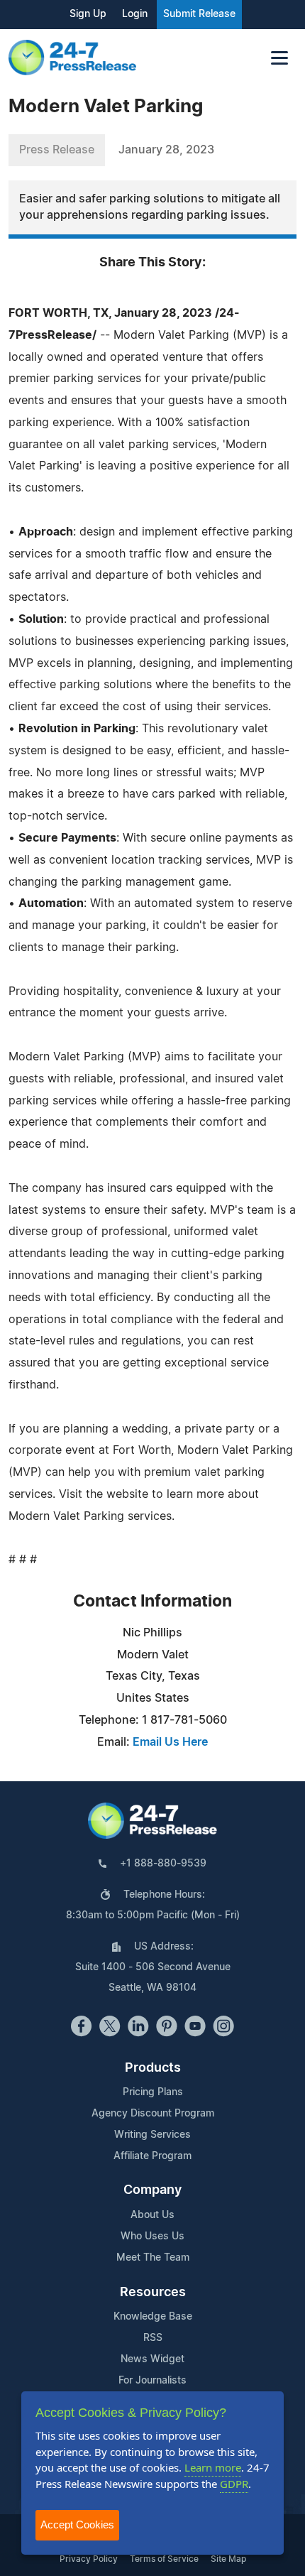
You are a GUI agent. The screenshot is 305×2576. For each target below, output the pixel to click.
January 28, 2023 (166, 150)
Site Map (228, 2559)
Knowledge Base (153, 2317)
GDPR (234, 2484)
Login (135, 14)
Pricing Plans (153, 2092)
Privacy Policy (89, 2559)
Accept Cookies (77, 2525)
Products (153, 2068)
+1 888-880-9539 (163, 1864)
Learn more (213, 2467)
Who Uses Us (152, 2237)
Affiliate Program (152, 2156)
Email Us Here (170, 1742)
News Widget (152, 2359)
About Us (152, 2215)
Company (152, 2190)
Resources (153, 2293)
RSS (153, 2338)
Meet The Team (153, 2258)
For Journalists (152, 2381)
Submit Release (199, 14)
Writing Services (152, 2135)
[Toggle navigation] (279, 58)
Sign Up (88, 14)
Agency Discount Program (153, 2114)
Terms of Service (164, 2559)
